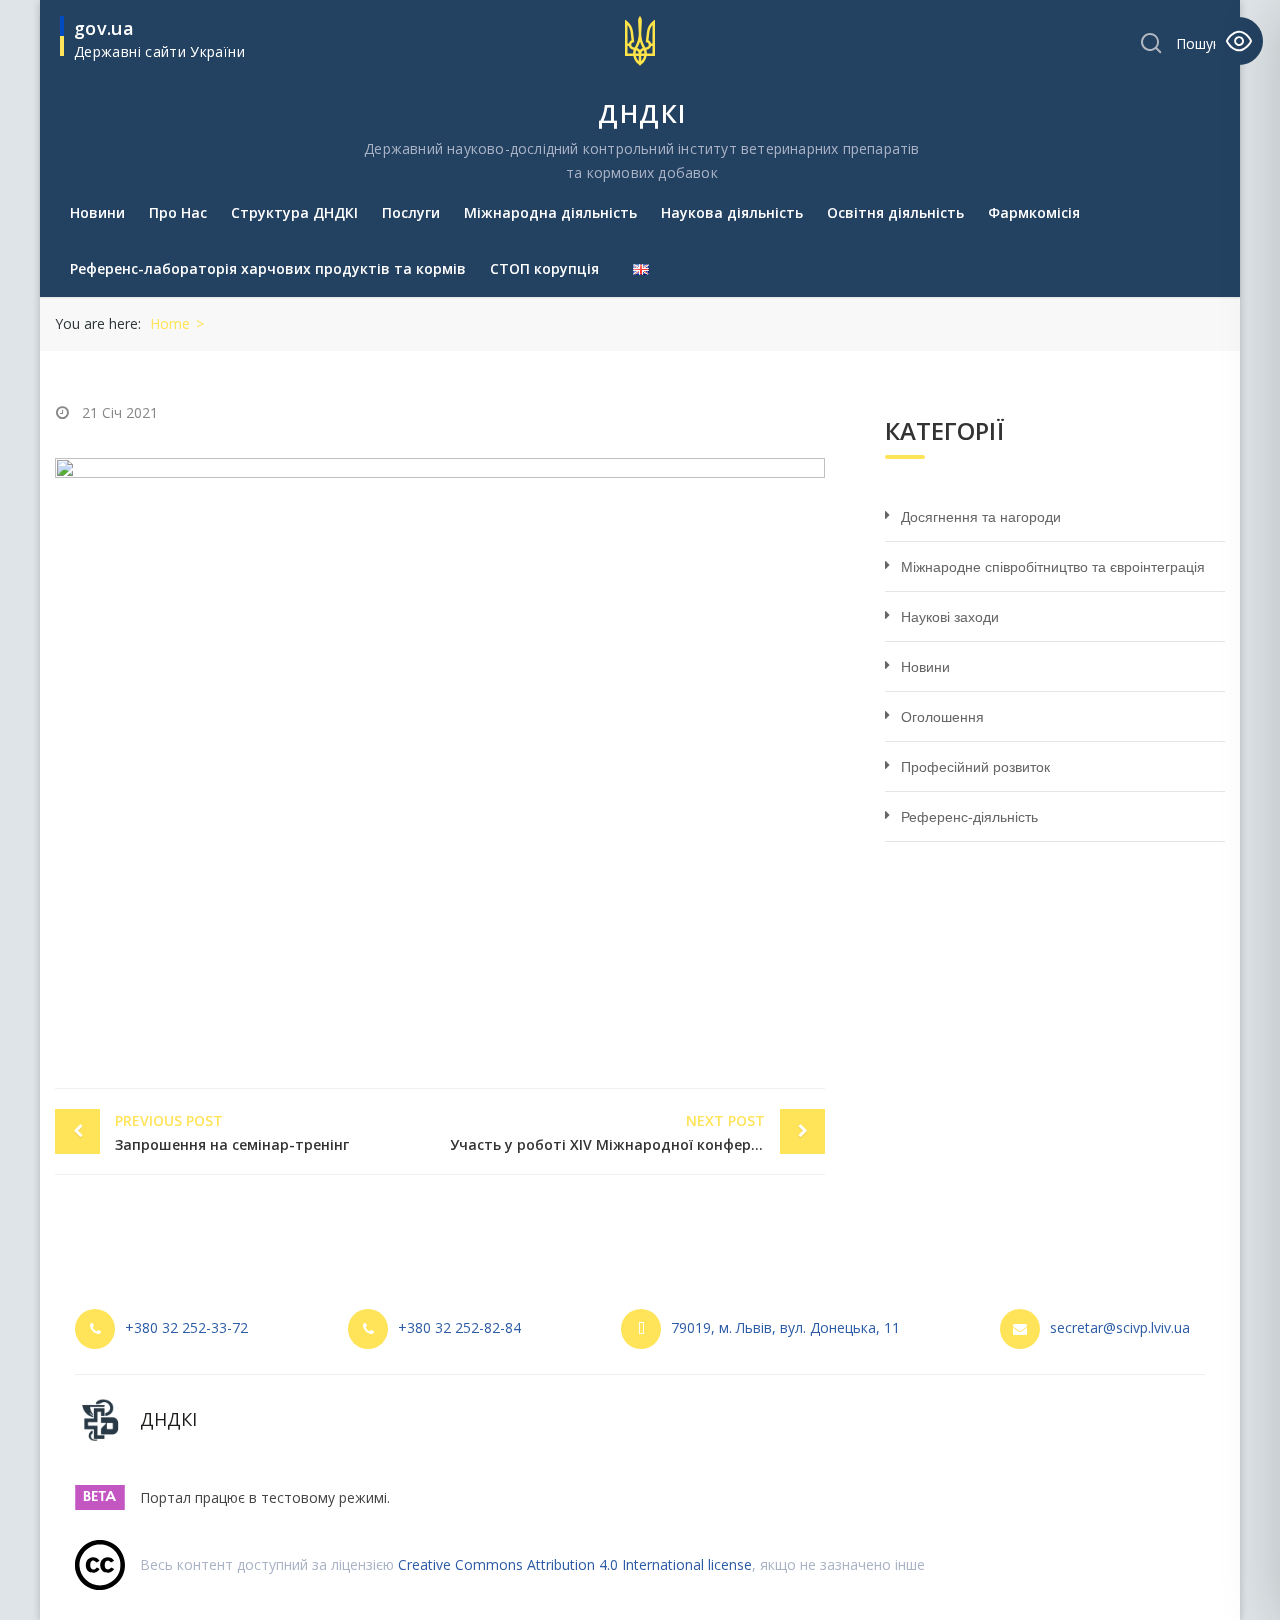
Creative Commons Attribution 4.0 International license (575, 1564)
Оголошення (942, 717)
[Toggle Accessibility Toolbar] (1239, 41)
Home (170, 323)
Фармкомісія (1034, 212)
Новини (97, 212)
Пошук (1198, 43)
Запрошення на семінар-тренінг (232, 1132)
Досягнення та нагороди (981, 517)
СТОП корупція (544, 268)
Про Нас (178, 212)
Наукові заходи (950, 617)
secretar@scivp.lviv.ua (1120, 1327)
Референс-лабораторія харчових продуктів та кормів (268, 268)
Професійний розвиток (975, 767)
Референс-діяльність (969, 817)
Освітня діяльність (895, 212)
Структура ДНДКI (294, 212)
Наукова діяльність (732, 212)
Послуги (411, 212)
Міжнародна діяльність (550, 212)
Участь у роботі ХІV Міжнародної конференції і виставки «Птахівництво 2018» (637, 1132)
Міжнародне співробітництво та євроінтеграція (1053, 567)
